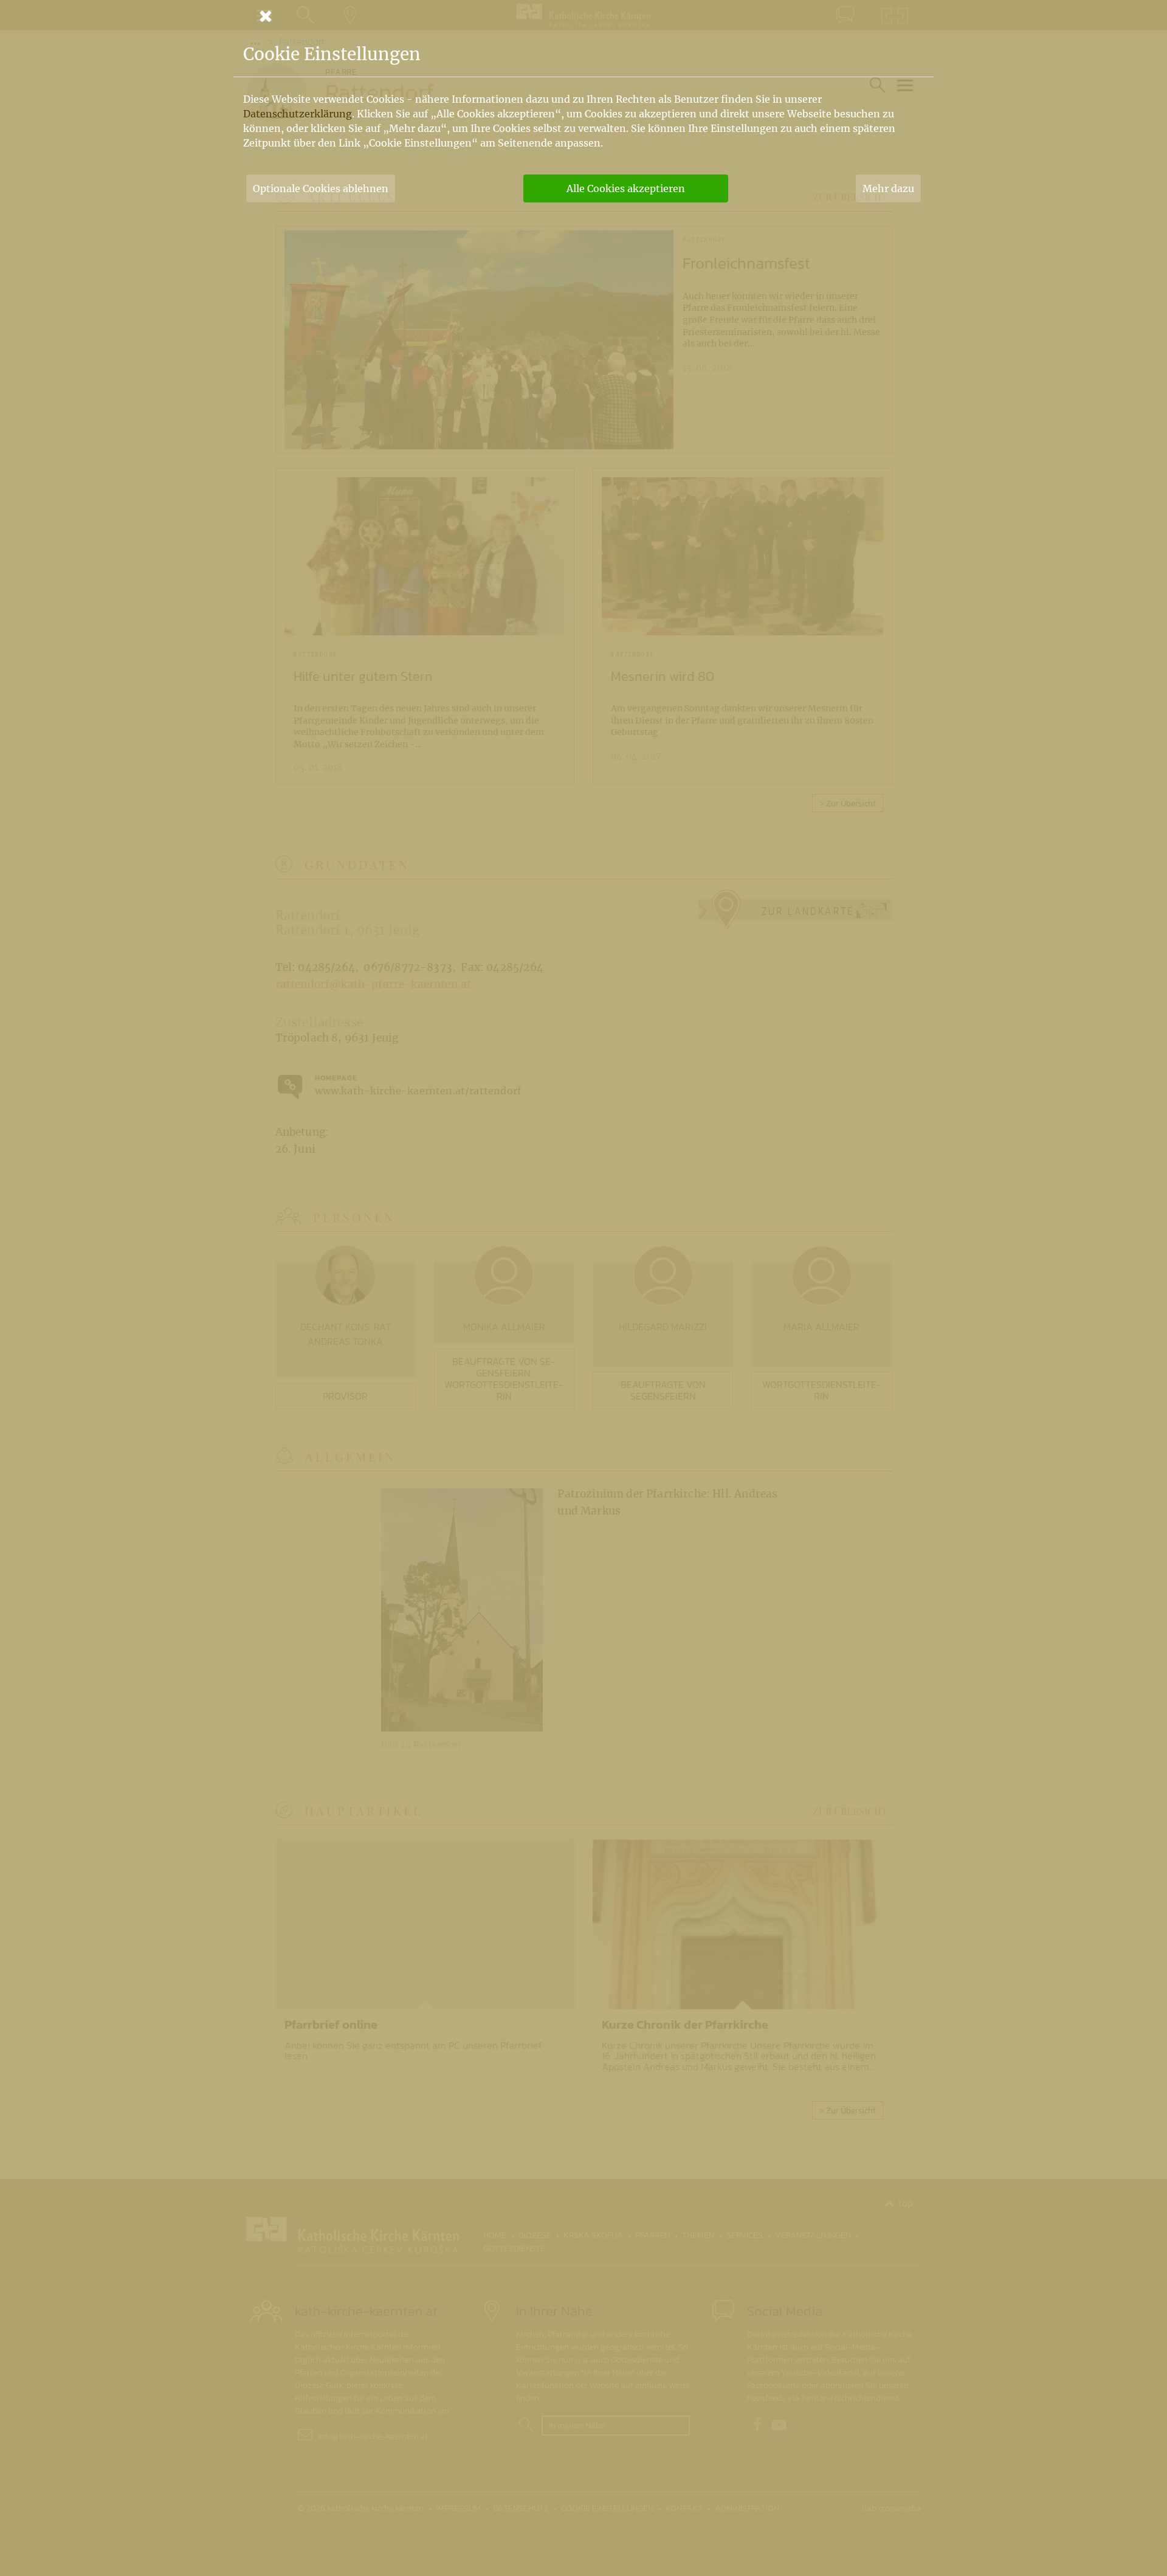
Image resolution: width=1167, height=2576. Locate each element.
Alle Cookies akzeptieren (626, 188)
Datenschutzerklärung (298, 114)
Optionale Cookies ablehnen (321, 188)
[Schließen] (583, 16)
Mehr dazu (888, 188)
